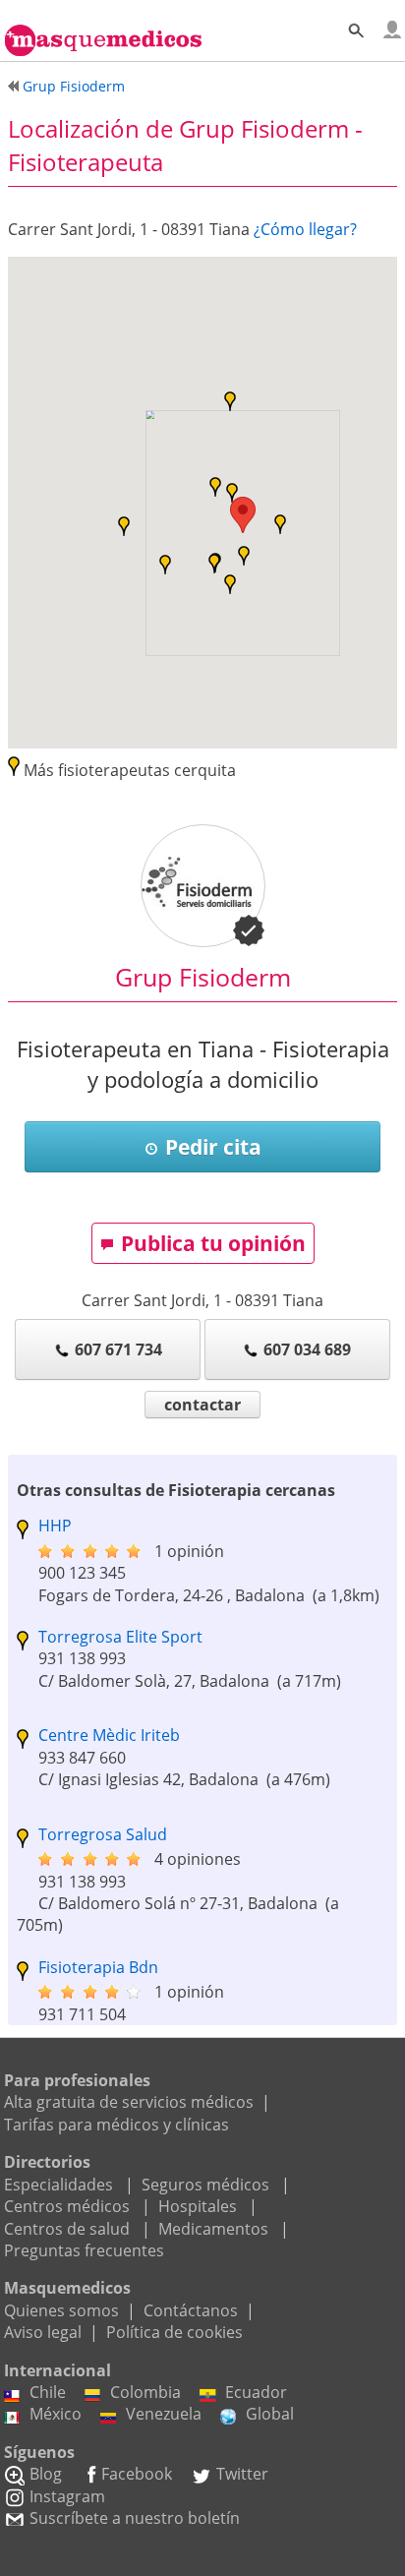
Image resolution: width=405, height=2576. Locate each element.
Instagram (67, 2496)
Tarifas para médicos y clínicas (116, 2125)
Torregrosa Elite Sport (120, 1637)
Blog (46, 2474)
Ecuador (256, 2392)
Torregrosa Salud (103, 1834)
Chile (48, 2392)
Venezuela (164, 2414)
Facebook (137, 2474)
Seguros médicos (205, 2185)
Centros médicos (67, 2206)
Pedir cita (213, 1147)
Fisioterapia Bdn (98, 1967)
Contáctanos (191, 2310)
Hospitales (198, 2206)
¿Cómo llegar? (305, 229)
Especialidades (58, 2185)
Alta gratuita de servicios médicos (129, 2102)
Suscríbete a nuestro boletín (135, 2518)
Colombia (145, 2392)
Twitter (242, 2474)
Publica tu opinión (213, 1243)
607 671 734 (118, 1349)
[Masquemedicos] (103, 31)
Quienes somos (61, 2310)
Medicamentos (213, 2229)
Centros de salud (67, 2229)
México (56, 2414)
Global (270, 2414)
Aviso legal (43, 2332)
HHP (55, 1526)
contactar (202, 1405)
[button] (243, 515)
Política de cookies (174, 2332)
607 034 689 (307, 1349)
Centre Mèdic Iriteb (109, 1735)
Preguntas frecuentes (84, 2250)
